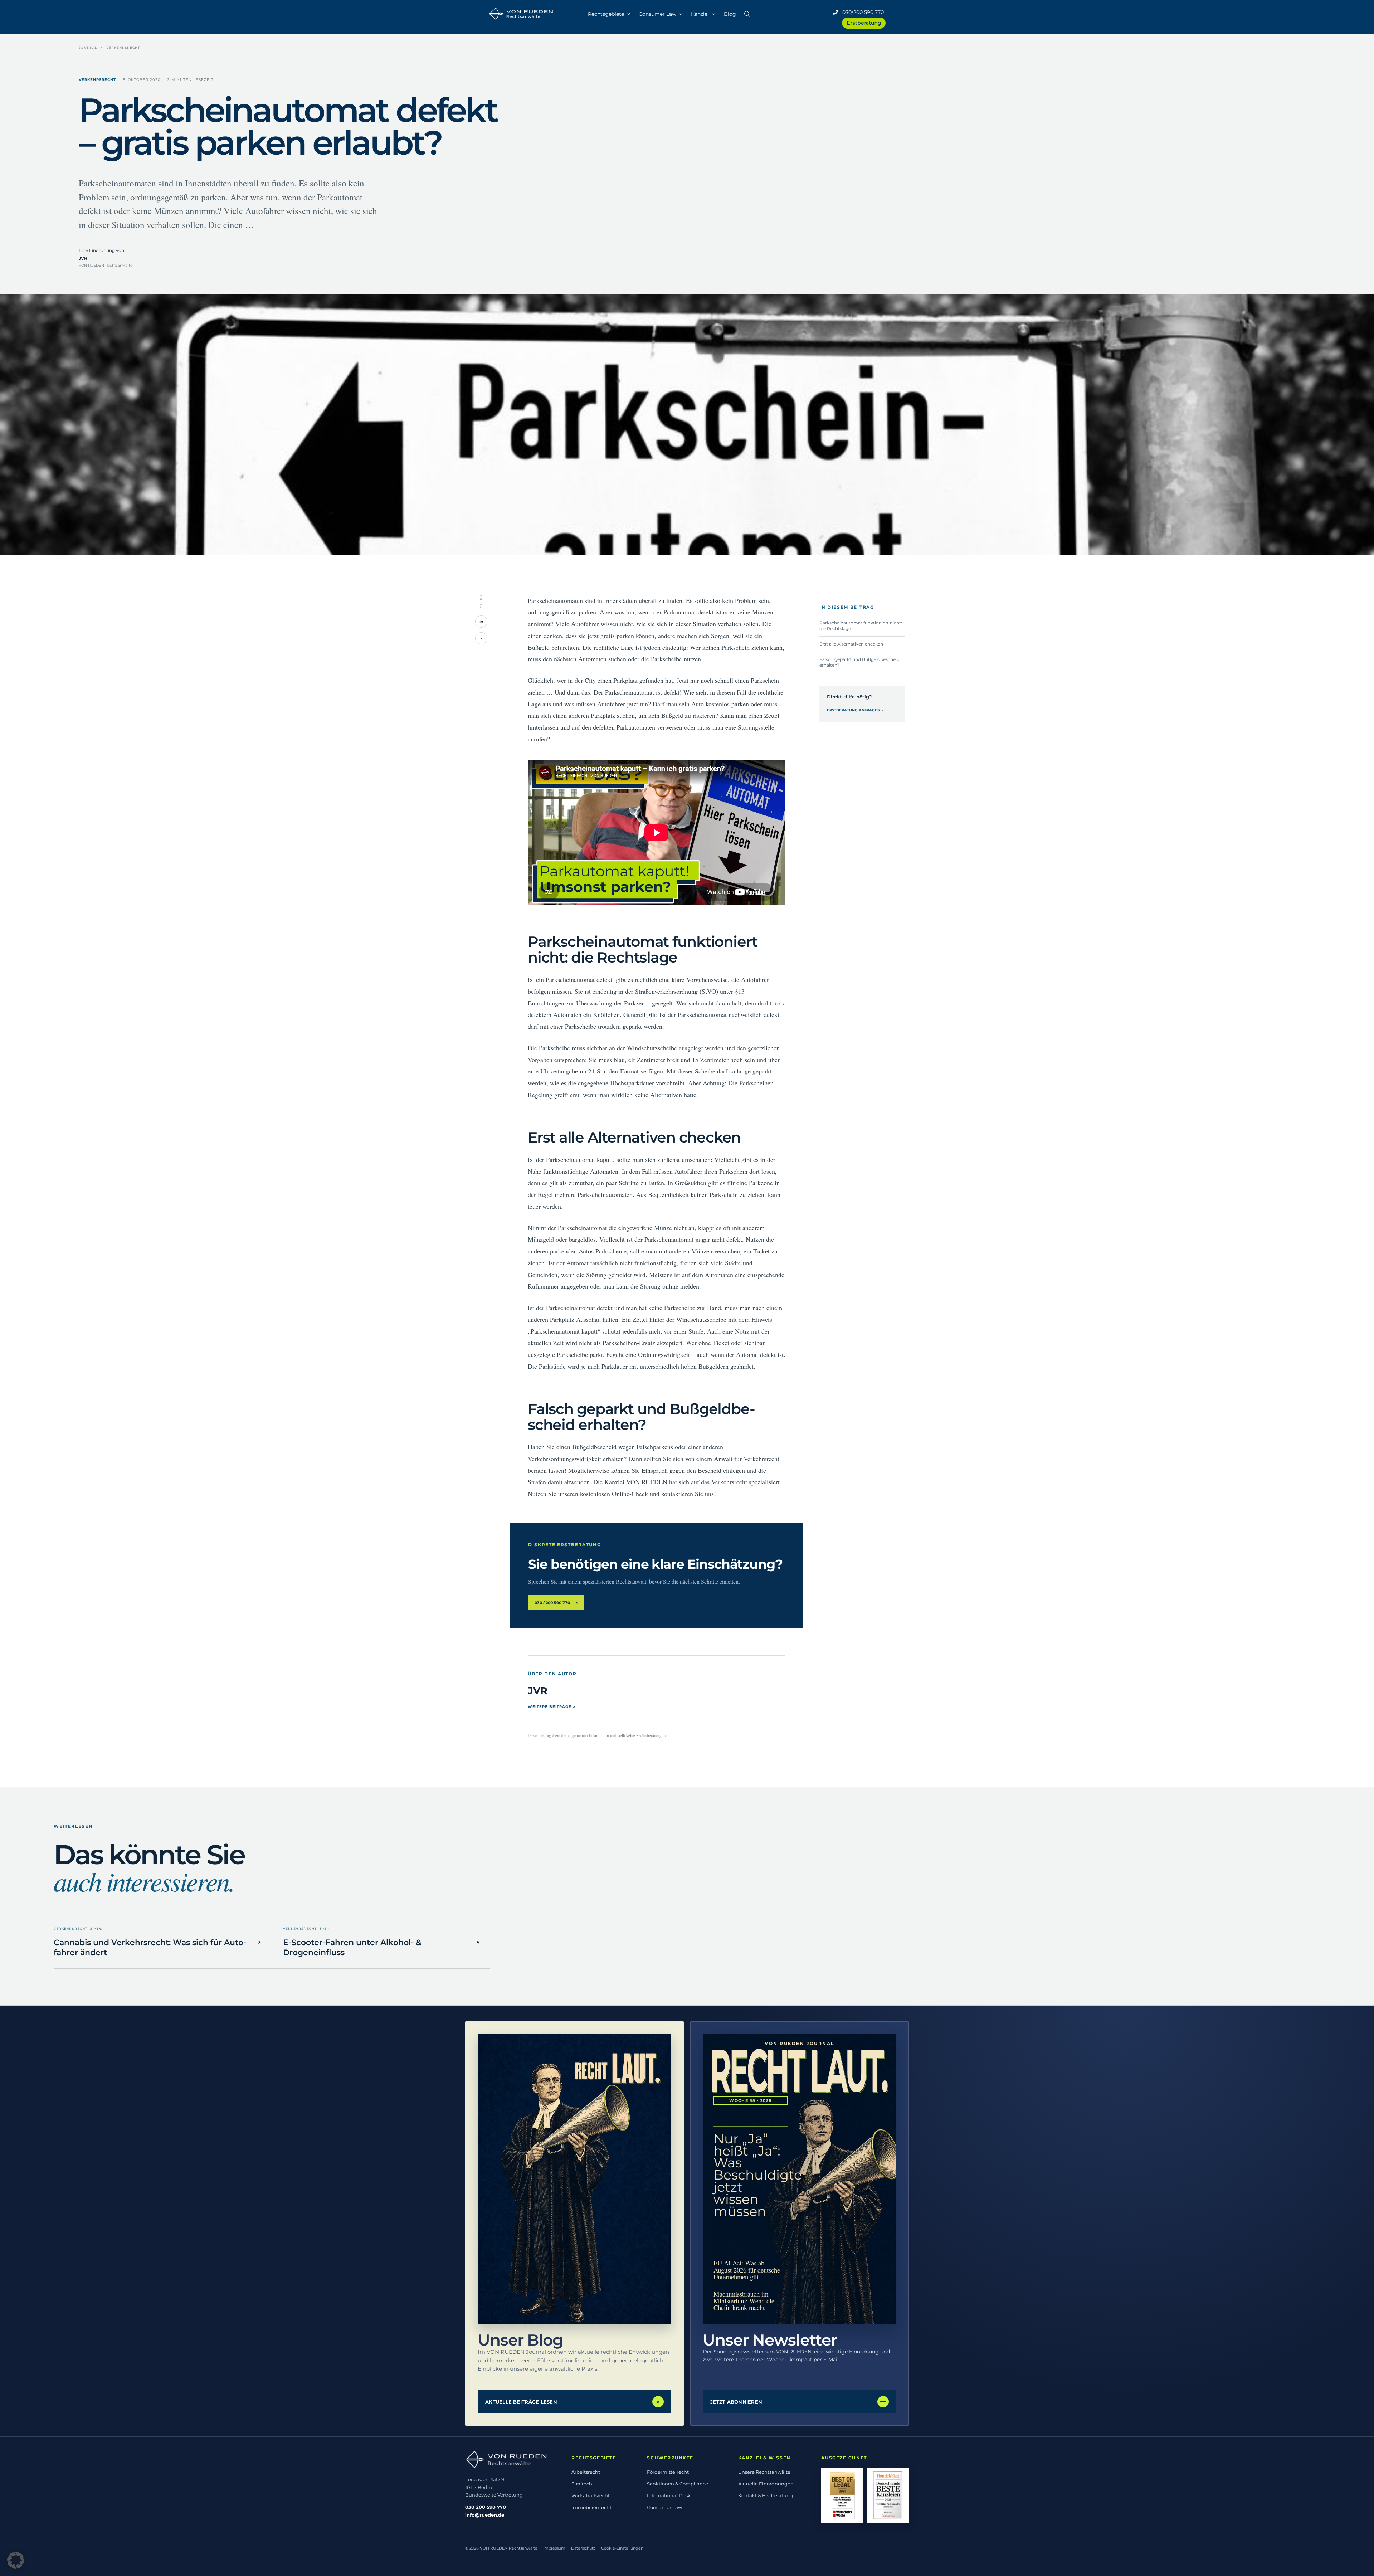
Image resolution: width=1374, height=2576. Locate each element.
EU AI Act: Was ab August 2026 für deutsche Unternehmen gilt (747, 2270)
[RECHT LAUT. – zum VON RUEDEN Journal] (574, 2179)
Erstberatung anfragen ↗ (855, 710)
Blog (730, 14)
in (481, 622)
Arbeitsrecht (586, 2472)
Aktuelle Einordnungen (766, 2484)
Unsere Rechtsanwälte (764, 2472)
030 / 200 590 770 (556, 1603)
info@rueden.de (485, 2515)
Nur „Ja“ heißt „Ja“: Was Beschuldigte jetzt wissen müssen (751, 2175)
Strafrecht (583, 2484)
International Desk (669, 2495)
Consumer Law (657, 14)
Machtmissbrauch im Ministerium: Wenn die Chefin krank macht (744, 2301)
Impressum (554, 2548)
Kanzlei (700, 14)
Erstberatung (864, 23)
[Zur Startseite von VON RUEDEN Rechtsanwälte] (510, 2460)
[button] (747, 13)
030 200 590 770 (486, 2507)
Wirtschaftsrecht (591, 2495)
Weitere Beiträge (552, 1707)
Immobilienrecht (591, 2507)
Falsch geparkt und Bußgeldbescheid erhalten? (859, 662)
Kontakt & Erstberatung (766, 2495)
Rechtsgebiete (606, 14)
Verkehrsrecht (123, 47)
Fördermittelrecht (668, 2472)
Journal (88, 47)
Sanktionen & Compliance (678, 2484)
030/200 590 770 (861, 12)
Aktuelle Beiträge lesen (572, 2402)
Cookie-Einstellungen (622, 2548)
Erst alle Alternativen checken (851, 644)
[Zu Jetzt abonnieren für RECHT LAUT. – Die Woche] (800, 2179)
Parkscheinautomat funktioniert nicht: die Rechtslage (861, 625)
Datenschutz (583, 2548)
